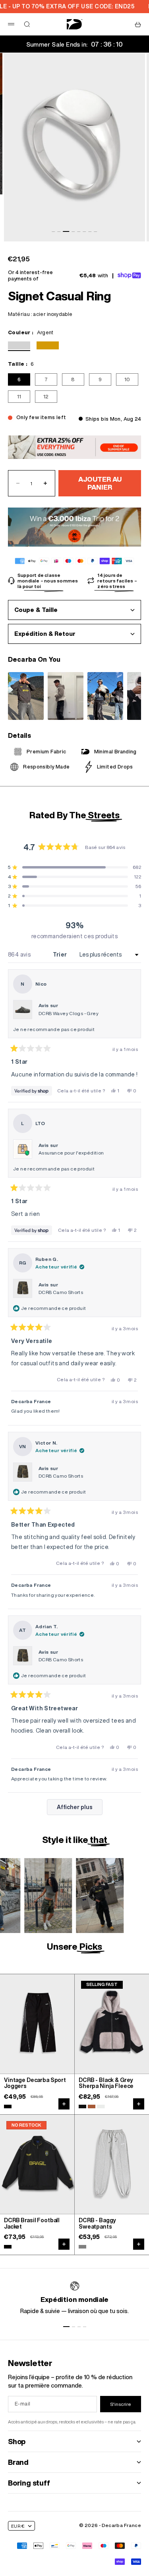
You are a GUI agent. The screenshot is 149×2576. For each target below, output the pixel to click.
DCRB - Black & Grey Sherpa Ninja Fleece (106, 2083)
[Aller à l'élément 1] (66, 2327)
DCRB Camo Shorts (61, 1292)
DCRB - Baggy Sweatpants (97, 2224)
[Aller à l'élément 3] (66, 231)
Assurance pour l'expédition (71, 1153)
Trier (61, 955)
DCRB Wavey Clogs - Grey (69, 1013)
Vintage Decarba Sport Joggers (35, 2083)
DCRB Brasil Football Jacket (32, 2224)
